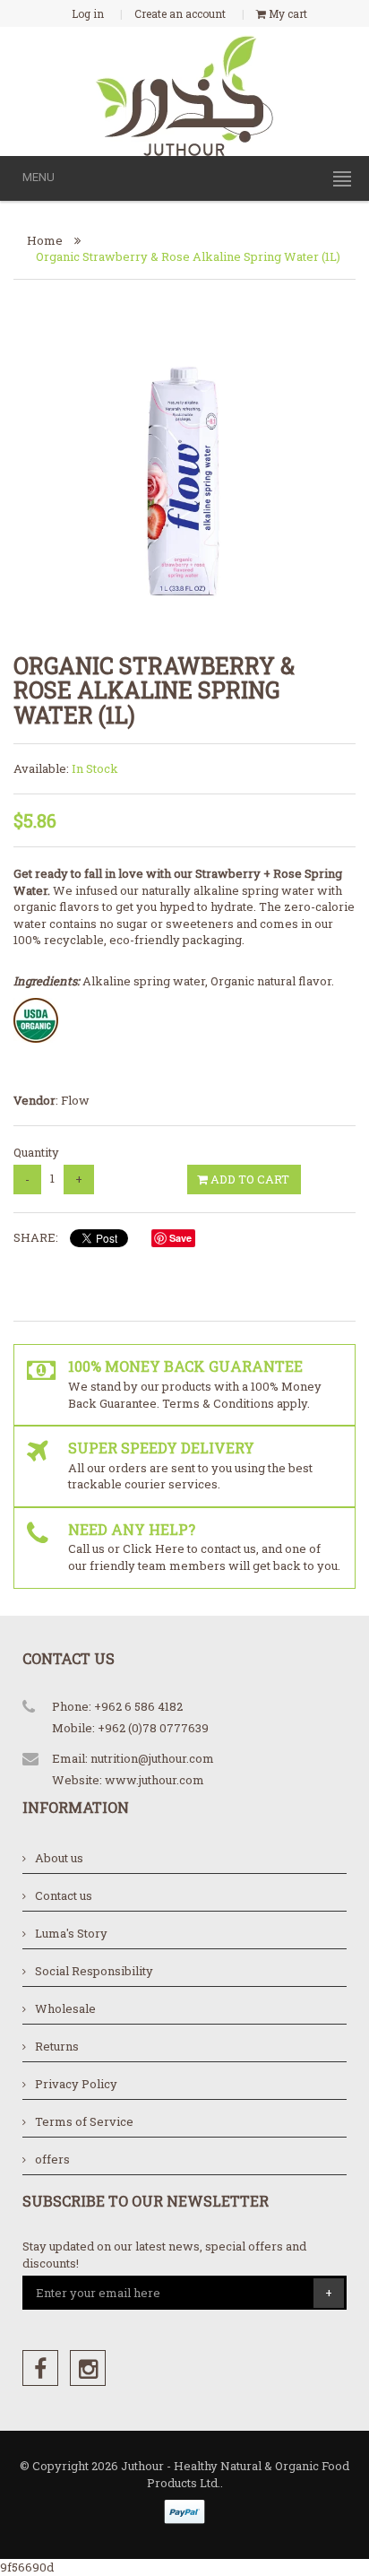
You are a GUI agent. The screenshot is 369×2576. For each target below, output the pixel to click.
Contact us (64, 1895)
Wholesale (65, 2008)
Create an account (180, 13)
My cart (287, 13)
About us (59, 1858)
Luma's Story (71, 1933)
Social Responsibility (94, 1971)
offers (52, 2159)
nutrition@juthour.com (152, 1758)
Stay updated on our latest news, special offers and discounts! (164, 2255)
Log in (88, 13)
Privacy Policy (76, 2084)
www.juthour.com (154, 1780)
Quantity (36, 1152)
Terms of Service (84, 2121)
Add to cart (249, 1179)
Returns (57, 2046)
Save (180, 1238)
